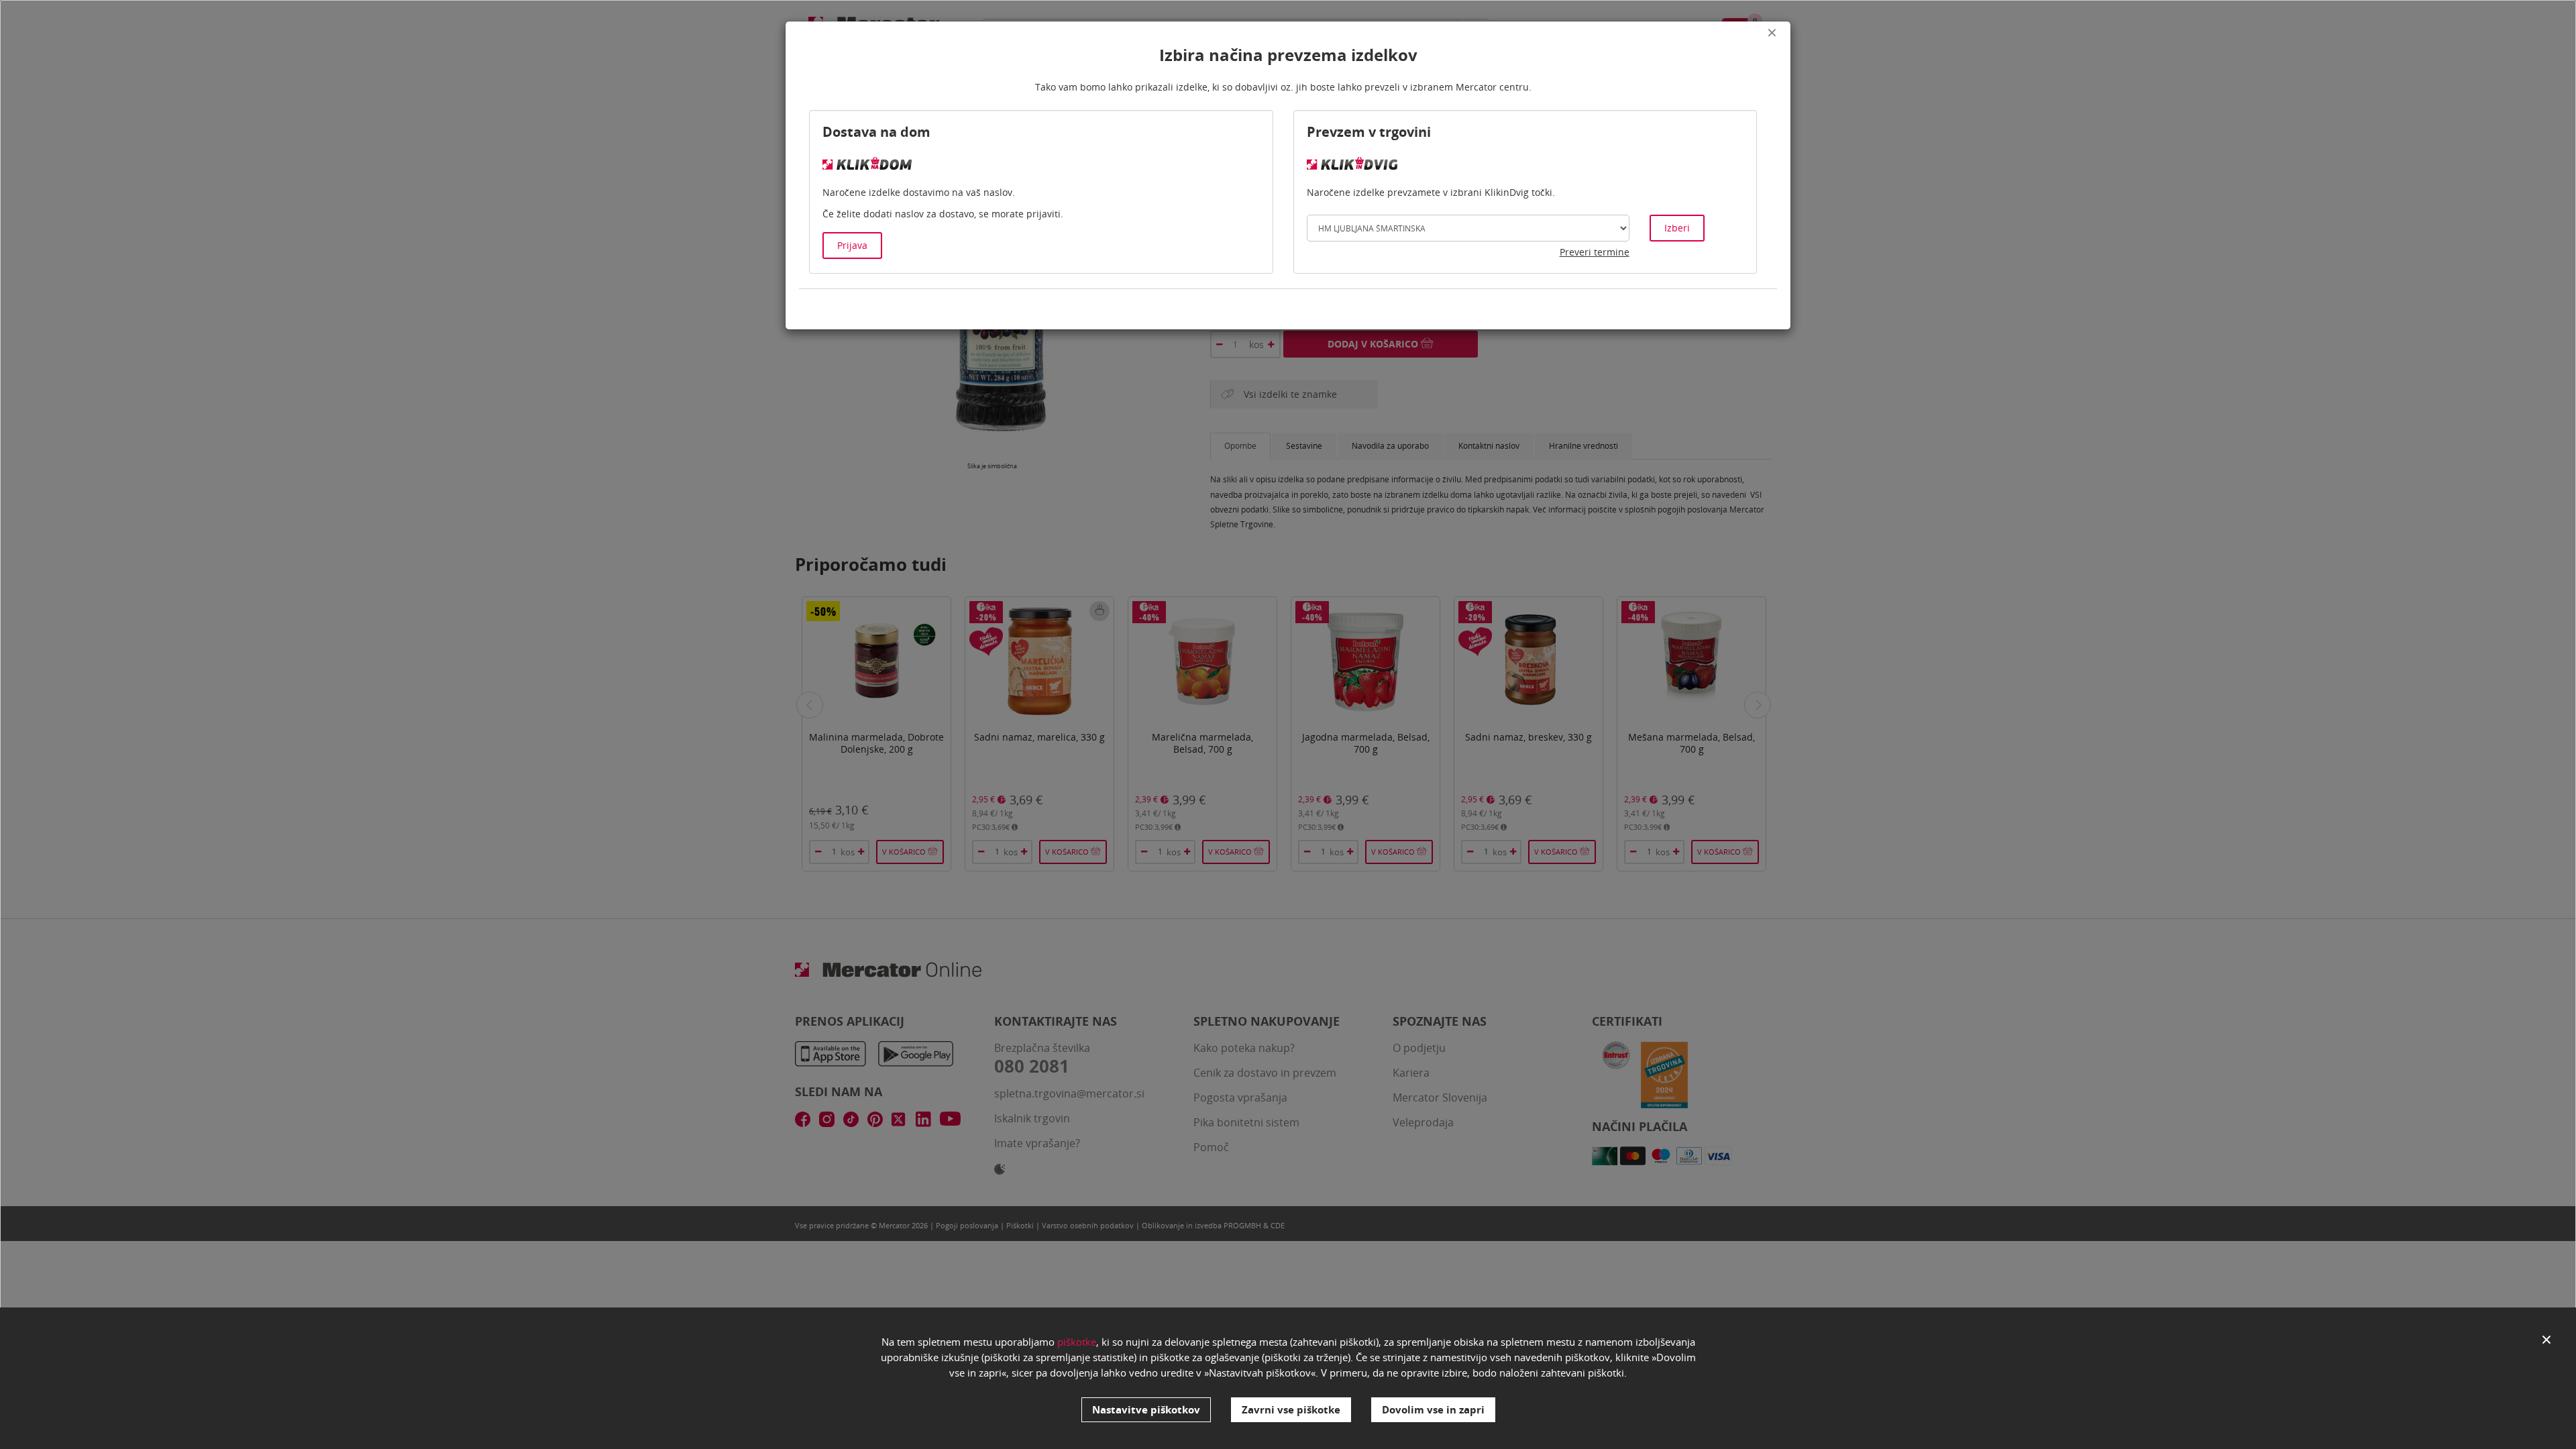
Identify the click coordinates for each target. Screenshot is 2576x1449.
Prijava (852, 245)
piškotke (1077, 1342)
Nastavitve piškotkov (1146, 1409)
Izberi (1677, 228)
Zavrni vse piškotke (1291, 1409)
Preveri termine (1595, 252)
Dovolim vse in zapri (1433, 1409)
